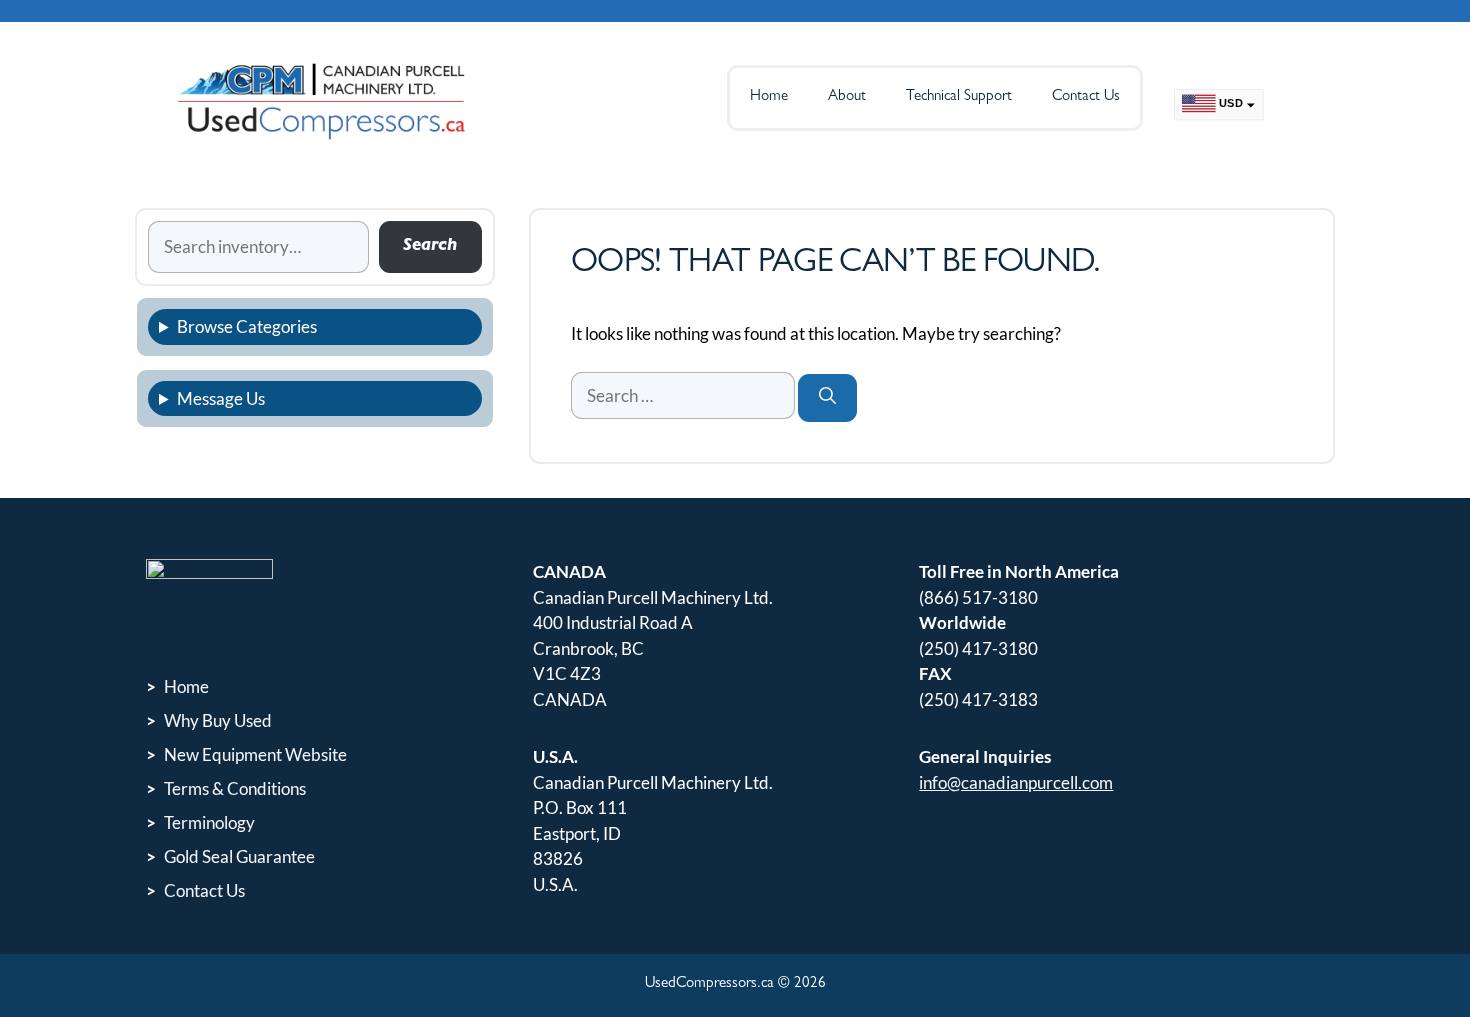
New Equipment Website (255, 754)
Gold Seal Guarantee (239, 856)
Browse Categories (247, 326)
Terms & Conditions (235, 788)
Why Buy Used (218, 720)
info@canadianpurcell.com (1016, 782)
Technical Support (959, 97)
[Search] (827, 398)
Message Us (221, 398)
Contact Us (1086, 97)
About (847, 97)
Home (769, 97)
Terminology (209, 822)
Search (430, 246)
